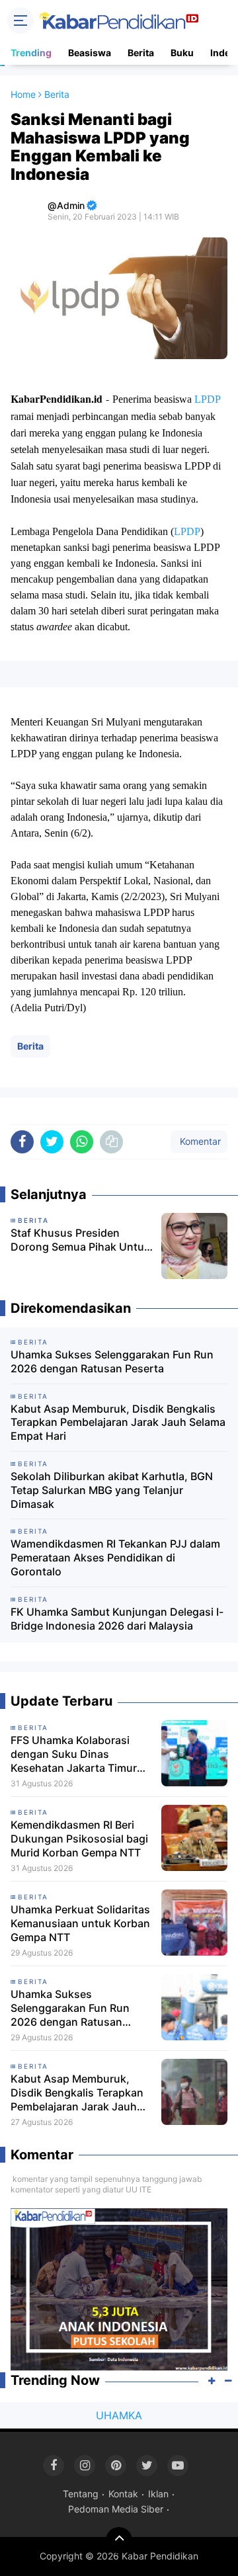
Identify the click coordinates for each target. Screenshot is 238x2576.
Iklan (158, 2494)
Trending (31, 53)
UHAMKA (119, 2415)
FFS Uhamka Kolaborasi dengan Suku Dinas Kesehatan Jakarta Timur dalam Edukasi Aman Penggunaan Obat (74, 1754)
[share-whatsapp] (82, 1142)
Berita (141, 53)
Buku (182, 53)
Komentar (199, 1141)
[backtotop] (119, 2540)
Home (23, 94)
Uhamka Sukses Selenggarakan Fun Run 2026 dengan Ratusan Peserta (112, 1361)
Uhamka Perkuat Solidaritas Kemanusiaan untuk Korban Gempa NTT (80, 1923)
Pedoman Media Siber (116, 2509)
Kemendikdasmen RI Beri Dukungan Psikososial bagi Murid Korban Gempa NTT (79, 1839)
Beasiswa (90, 53)
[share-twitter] (52, 1142)
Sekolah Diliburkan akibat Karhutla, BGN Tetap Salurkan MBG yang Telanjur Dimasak (112, 1490)
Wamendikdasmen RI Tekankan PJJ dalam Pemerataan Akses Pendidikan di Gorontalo (115, 1558)
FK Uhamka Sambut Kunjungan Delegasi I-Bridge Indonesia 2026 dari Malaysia (117, 1619)
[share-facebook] (22, 1142)
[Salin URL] (111, 1142)
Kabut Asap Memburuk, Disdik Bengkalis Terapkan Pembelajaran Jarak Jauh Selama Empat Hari (118, 1423)
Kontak (123, 2494)
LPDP (209, 399)
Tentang (81, 2494)
